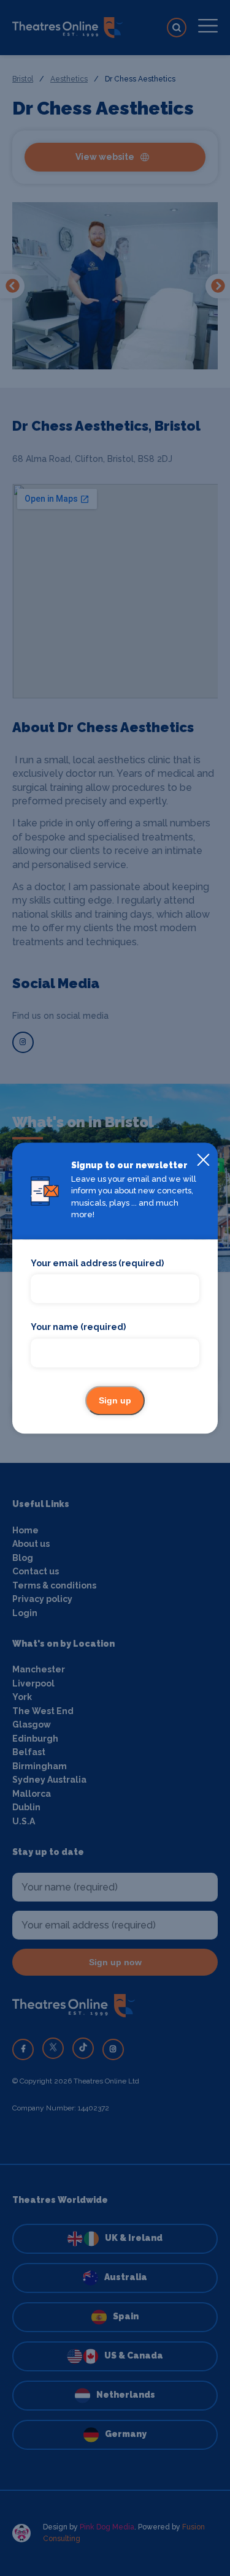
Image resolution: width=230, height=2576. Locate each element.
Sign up (115, 1400)
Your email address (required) (97, 1263)
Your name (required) (78, 1328)
